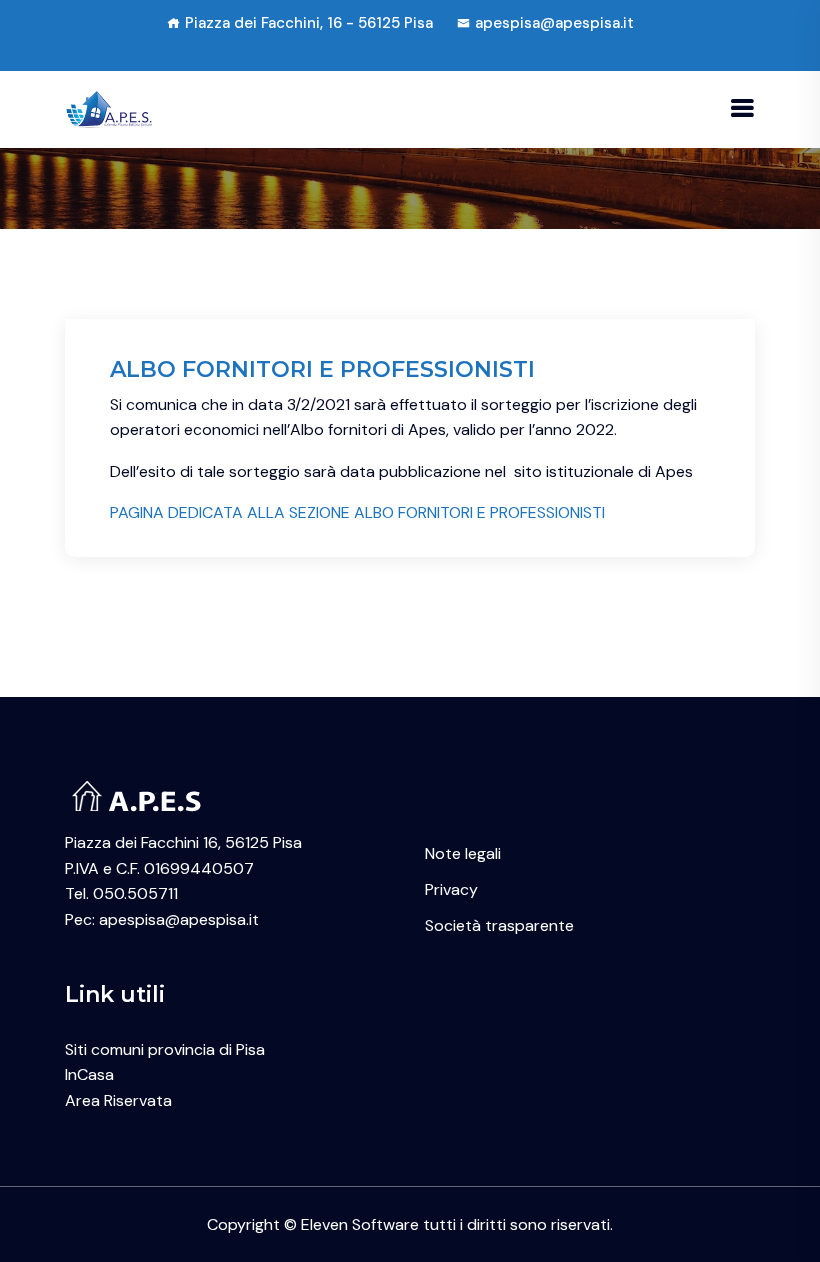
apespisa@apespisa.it (554, 23)
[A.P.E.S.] (112, 108)
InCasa (89, 1074)
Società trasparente (499, 925)
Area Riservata (118, 1100)
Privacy (451, 889)
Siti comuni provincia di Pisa (165, 1049)
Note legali (463, 853)
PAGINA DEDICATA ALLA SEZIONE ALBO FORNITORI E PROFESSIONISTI (357, 512)
